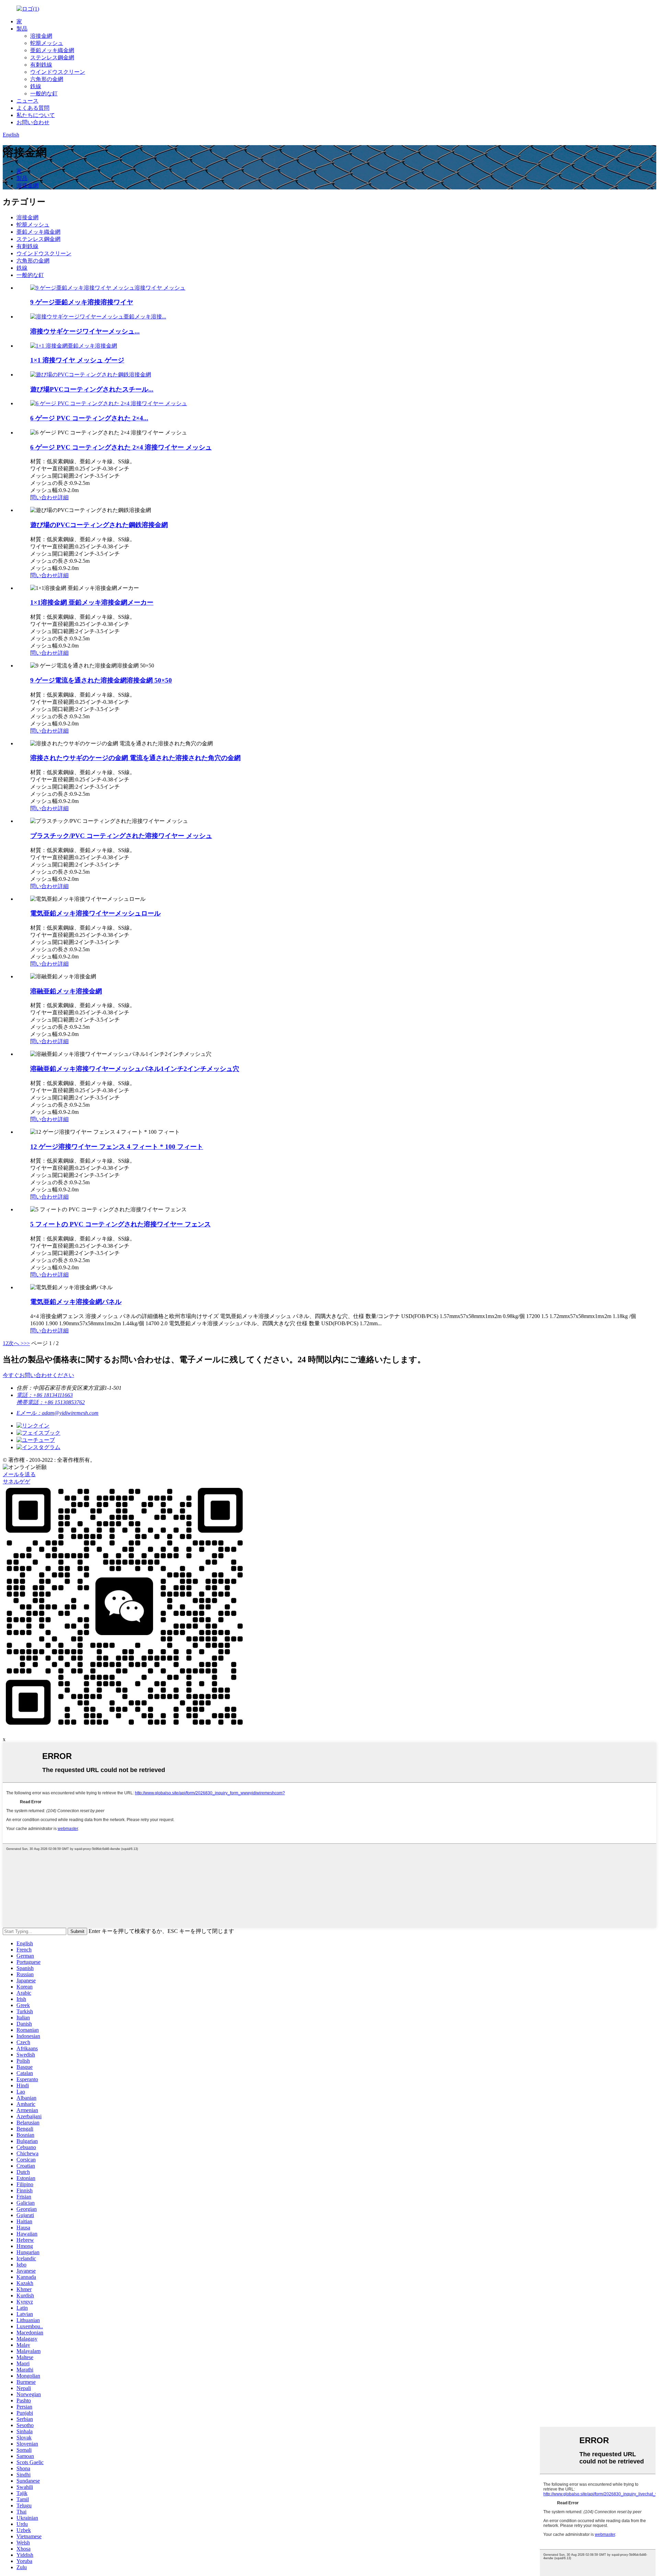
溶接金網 (41, 36)
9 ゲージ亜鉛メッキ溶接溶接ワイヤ (82, 302)
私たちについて (36, 115)
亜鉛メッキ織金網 (52, 50)
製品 (22, 29)
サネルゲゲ (16, 1482)
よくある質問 (33, 108)
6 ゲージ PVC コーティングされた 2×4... (89, 418)
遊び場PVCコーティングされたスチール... (92, 389)
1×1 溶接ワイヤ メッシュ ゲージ (77, 360)
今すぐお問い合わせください (38, 1375)
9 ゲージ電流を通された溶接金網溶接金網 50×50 (101, 680)
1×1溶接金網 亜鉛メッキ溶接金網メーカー (92, 602)
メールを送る (19, 1474)
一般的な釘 (44, 94)
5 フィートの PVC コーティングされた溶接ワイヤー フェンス (120, 1224)
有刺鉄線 (41, 65)
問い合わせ (44, 497)
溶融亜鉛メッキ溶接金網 (66, 991)
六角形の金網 (47, 79)
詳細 (63, 497)
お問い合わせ (33, 122)
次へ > (16, 1343)
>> (27, 1343)
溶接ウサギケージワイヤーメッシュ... (85, 331)
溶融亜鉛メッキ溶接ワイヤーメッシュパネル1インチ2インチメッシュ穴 (135, 1069)
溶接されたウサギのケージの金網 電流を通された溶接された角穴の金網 (135, 758)
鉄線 (36, 86)
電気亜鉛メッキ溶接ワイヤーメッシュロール (95, 913)
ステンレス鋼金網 (52, 57)
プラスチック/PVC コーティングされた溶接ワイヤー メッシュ (121, 836)
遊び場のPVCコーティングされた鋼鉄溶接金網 (99, 525)
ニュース (27, 101)
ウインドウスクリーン (58, 72)
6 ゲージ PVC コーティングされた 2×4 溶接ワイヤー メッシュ (121, 447)
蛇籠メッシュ (47, 43)
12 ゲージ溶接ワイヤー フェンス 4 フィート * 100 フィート (117, 1147)
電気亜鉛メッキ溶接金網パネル (76, 1302)
